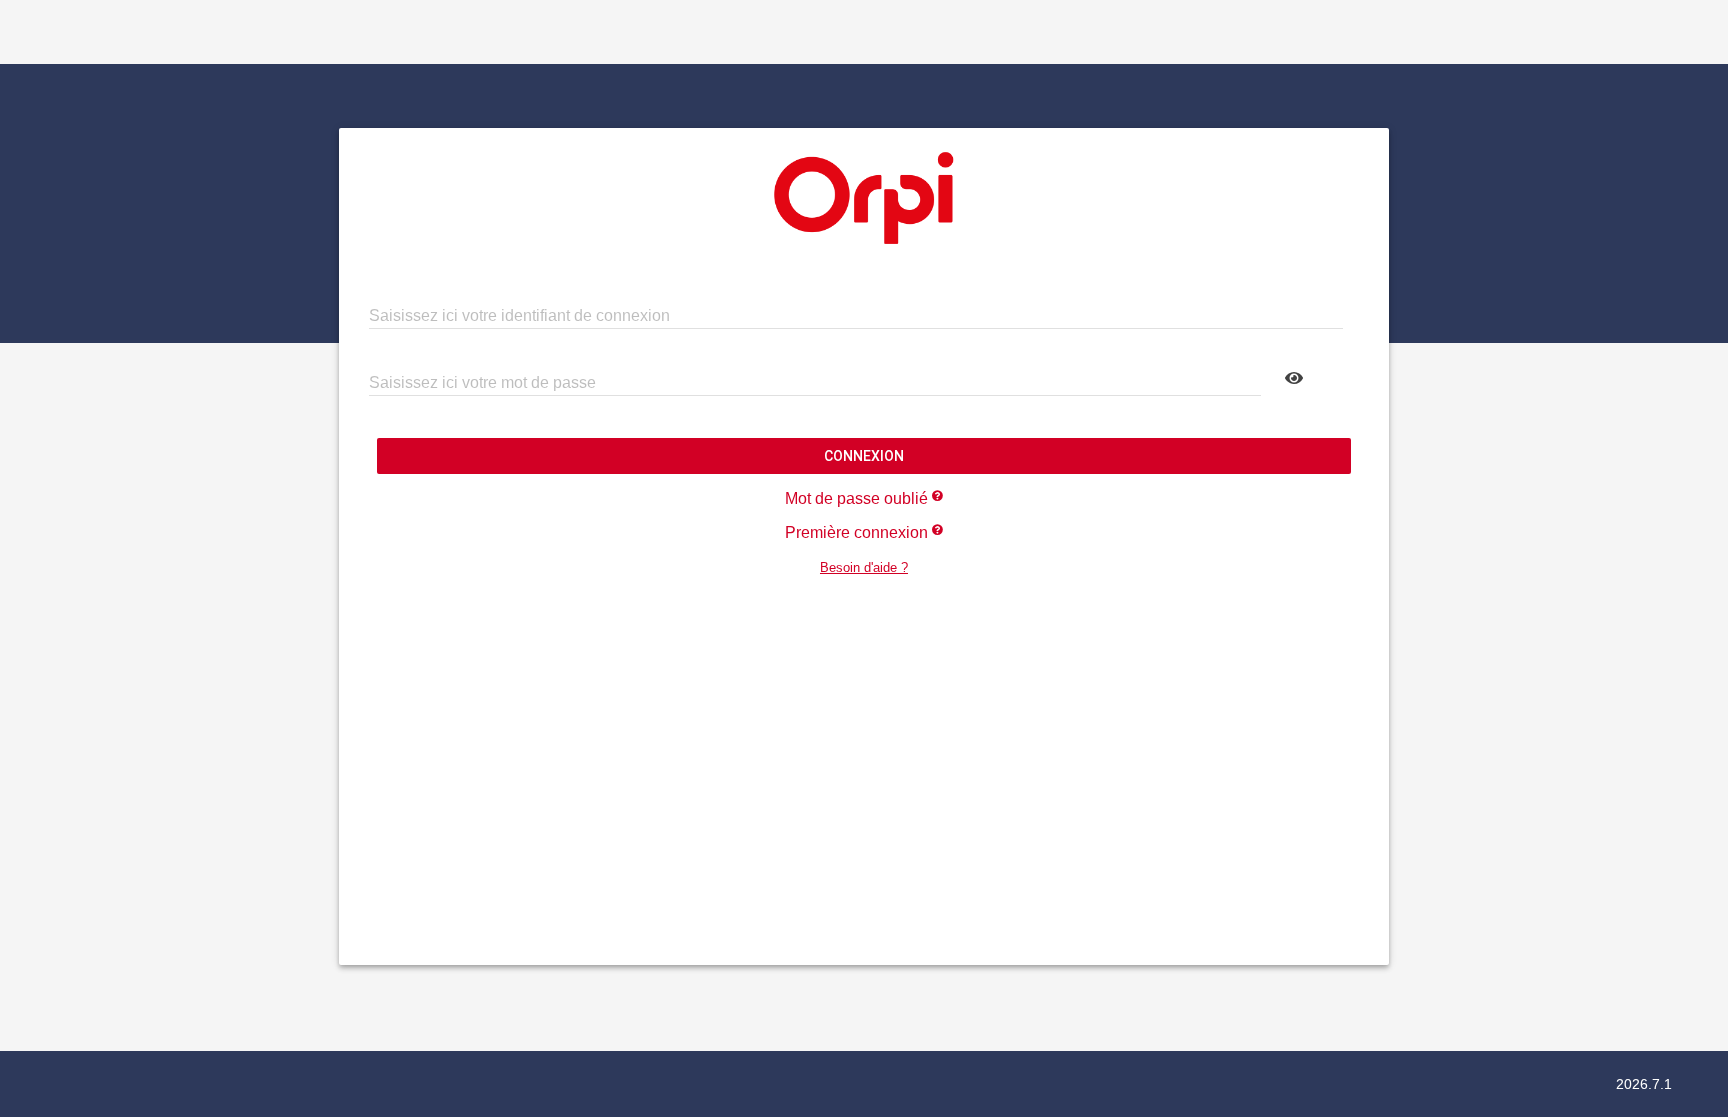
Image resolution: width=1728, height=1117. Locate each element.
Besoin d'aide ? (864, 567)
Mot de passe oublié (858, 498)
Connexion (864, 456)
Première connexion (858, 532)
